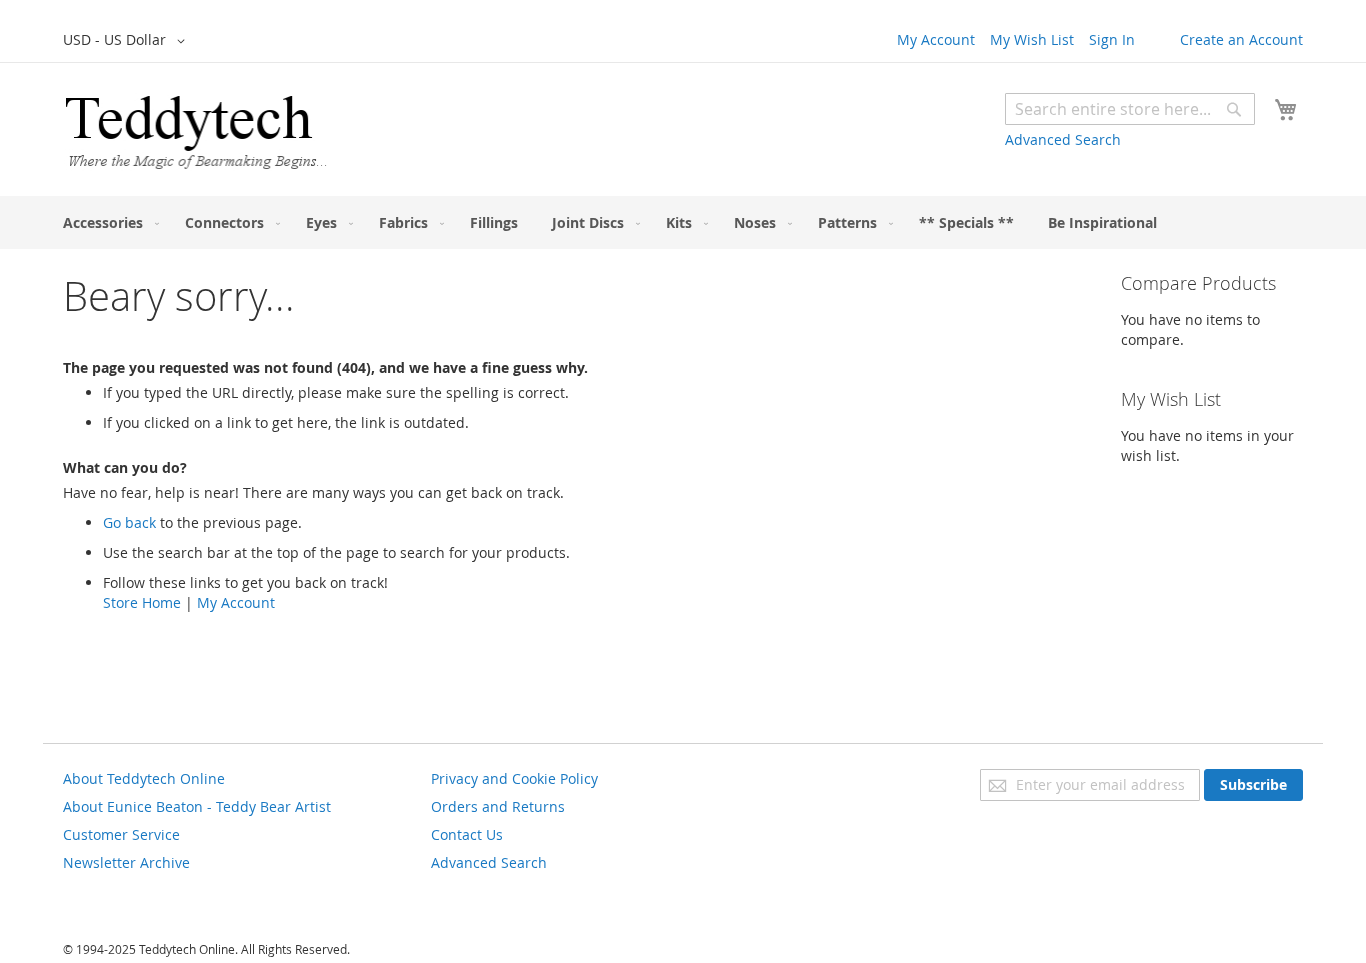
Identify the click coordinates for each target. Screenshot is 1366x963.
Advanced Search (1063, 139)
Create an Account (1241, 39)
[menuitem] (107, 222)
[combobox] (1130, 109)
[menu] (683, 222)
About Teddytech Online (144, 778)
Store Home (142, 602)
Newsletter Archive (126, 862)
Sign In (1112, 39)
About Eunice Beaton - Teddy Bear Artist (197, 806)
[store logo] (195, 132)
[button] (127, 41)
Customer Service (121, 834)
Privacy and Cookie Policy (514, 778)
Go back (129, 522)
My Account (936, 39)
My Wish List (1032, 39)
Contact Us (467, 834)
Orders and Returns (498, 806)
